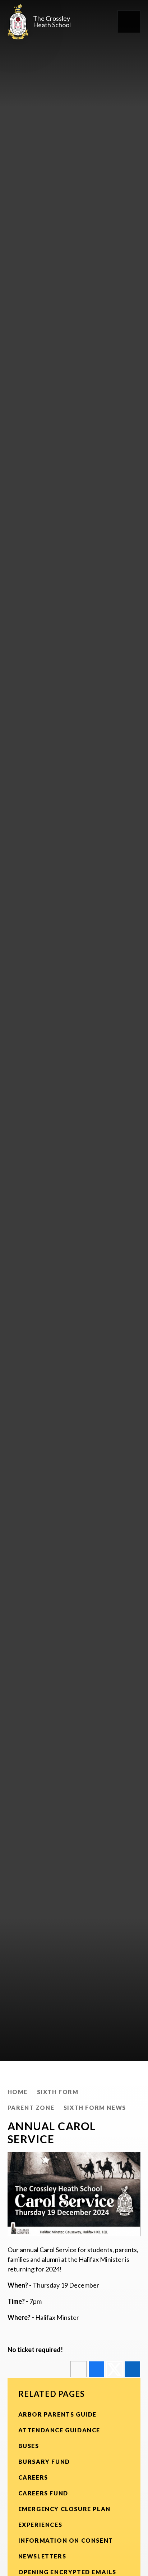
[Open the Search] (104, 22)
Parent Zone (31, 2108)
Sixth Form (58, 2092)
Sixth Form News (95, 2108)
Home (18, 2092)
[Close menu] (129, 22)
